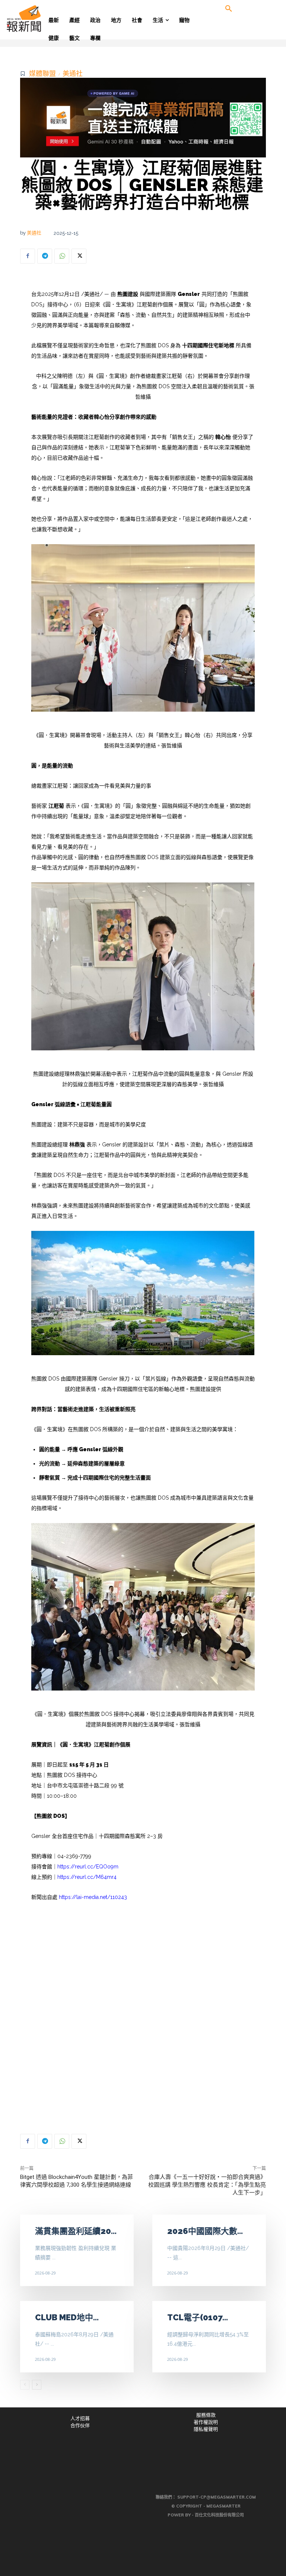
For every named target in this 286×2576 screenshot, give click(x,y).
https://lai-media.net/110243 (93, 1897)
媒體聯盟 (42, 74)
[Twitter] (79, 256)
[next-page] (37, 2385)
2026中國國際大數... (205, 2231)
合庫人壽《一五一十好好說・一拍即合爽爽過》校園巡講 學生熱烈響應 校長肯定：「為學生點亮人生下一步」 (207, 2185)
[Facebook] (28, 256)
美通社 (73, 74)
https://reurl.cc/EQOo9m (88, 1867)
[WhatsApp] (62, 256)
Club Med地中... (67, 2317)
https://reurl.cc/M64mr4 (87, 1877)
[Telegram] (45, 256)
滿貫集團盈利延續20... (76, 2231)
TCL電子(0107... (198, 2317)
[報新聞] (36, 19)
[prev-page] (25, 2385)
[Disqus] (143, 2015)
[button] (229, 9)
